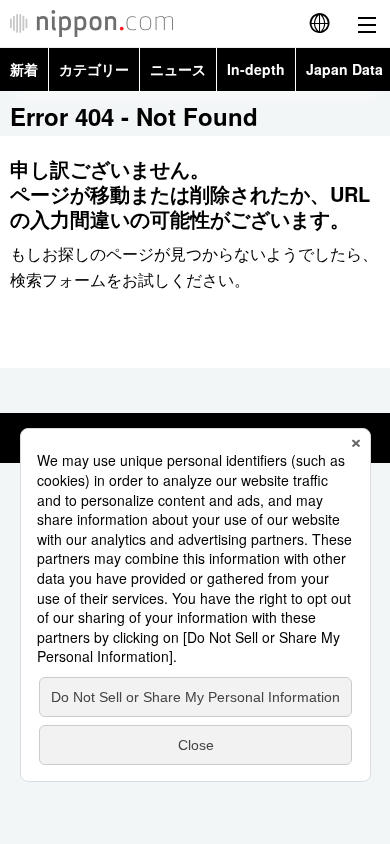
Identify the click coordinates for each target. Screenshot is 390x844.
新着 (24, 69)
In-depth (256, 69)
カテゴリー (94, 69)
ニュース (178, 69)
